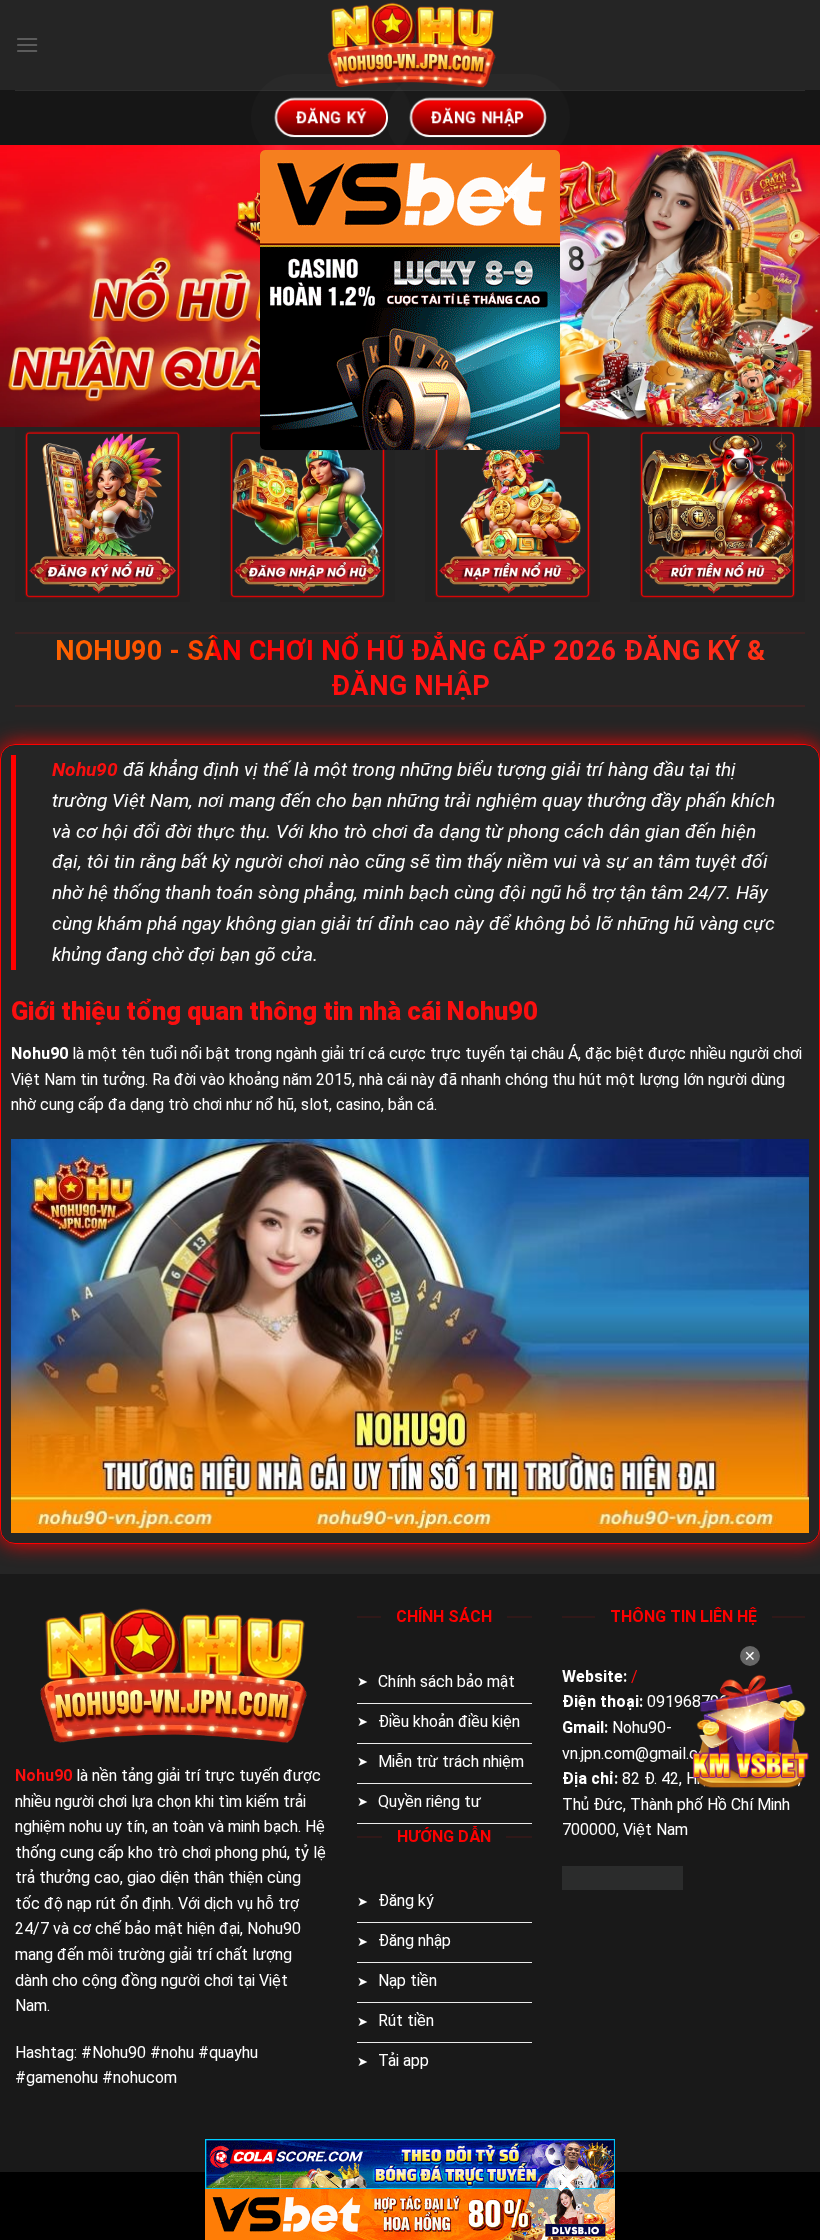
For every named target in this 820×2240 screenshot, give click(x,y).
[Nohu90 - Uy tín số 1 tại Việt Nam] (410, 45)
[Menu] (27, 44)
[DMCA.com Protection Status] (622, 1876)
